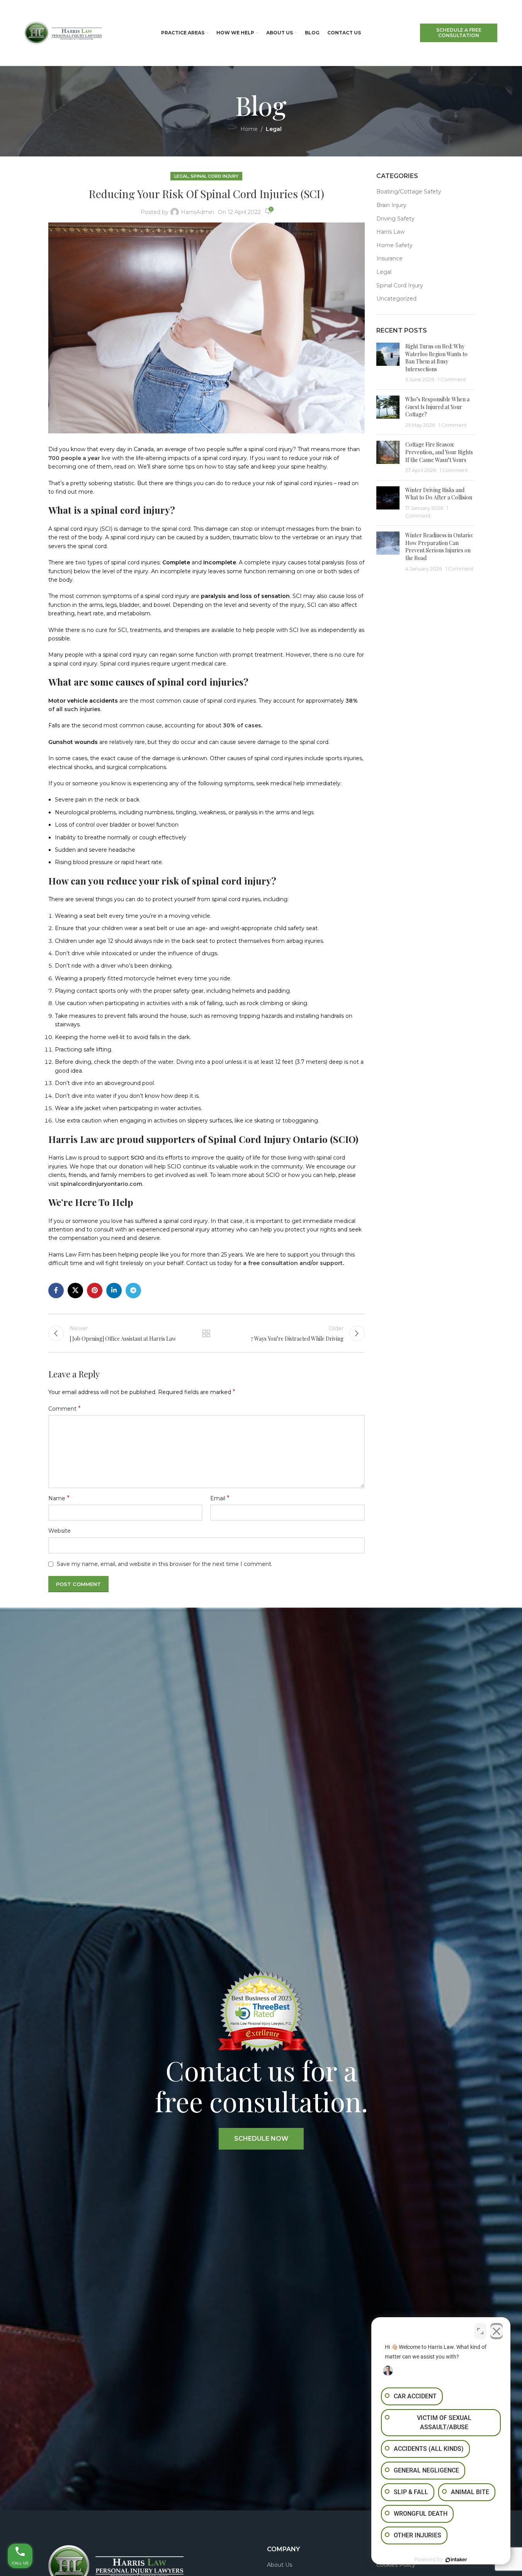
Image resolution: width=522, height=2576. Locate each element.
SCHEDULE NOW (261, 2139)
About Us (280, 2565)
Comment (65, 1409)
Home (249, 129)
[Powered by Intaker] (456, 2560)
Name (59, 1498)
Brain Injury (391, 205)
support (331, 1263)
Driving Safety (395, 219)
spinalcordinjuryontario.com (101, 1184)
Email (220, 1498)
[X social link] (75, 1291)
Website (60, 1531)
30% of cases (242, 725)
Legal (274, 129)
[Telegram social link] (133, 1291)
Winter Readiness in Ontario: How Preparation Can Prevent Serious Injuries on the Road (439, 547)
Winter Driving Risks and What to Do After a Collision (439, 494)
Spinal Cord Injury (214, 176)
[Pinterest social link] (95, 1291)
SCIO (137, 1158)
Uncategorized (396, 299)
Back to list (206, 1333)
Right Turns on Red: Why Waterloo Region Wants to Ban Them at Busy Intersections (436, 358)
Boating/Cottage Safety (409, 192)
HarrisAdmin (197, 212)
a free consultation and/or (281, 1263)
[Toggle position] (480, 2331)
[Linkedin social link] (114, 1291)
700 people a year (74, 458)
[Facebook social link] (56, 1291)
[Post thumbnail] (388, 363)
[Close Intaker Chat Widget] (496, 2331)
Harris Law (390, 232)
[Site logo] (63, 32)
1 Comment (452, 380)
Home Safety (394, 245)
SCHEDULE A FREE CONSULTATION (459, 33)
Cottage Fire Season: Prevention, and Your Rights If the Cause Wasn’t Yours (439, 452)
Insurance (389, 258)
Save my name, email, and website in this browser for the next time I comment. (165, 1564)
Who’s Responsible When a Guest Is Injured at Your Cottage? (437, 407)
